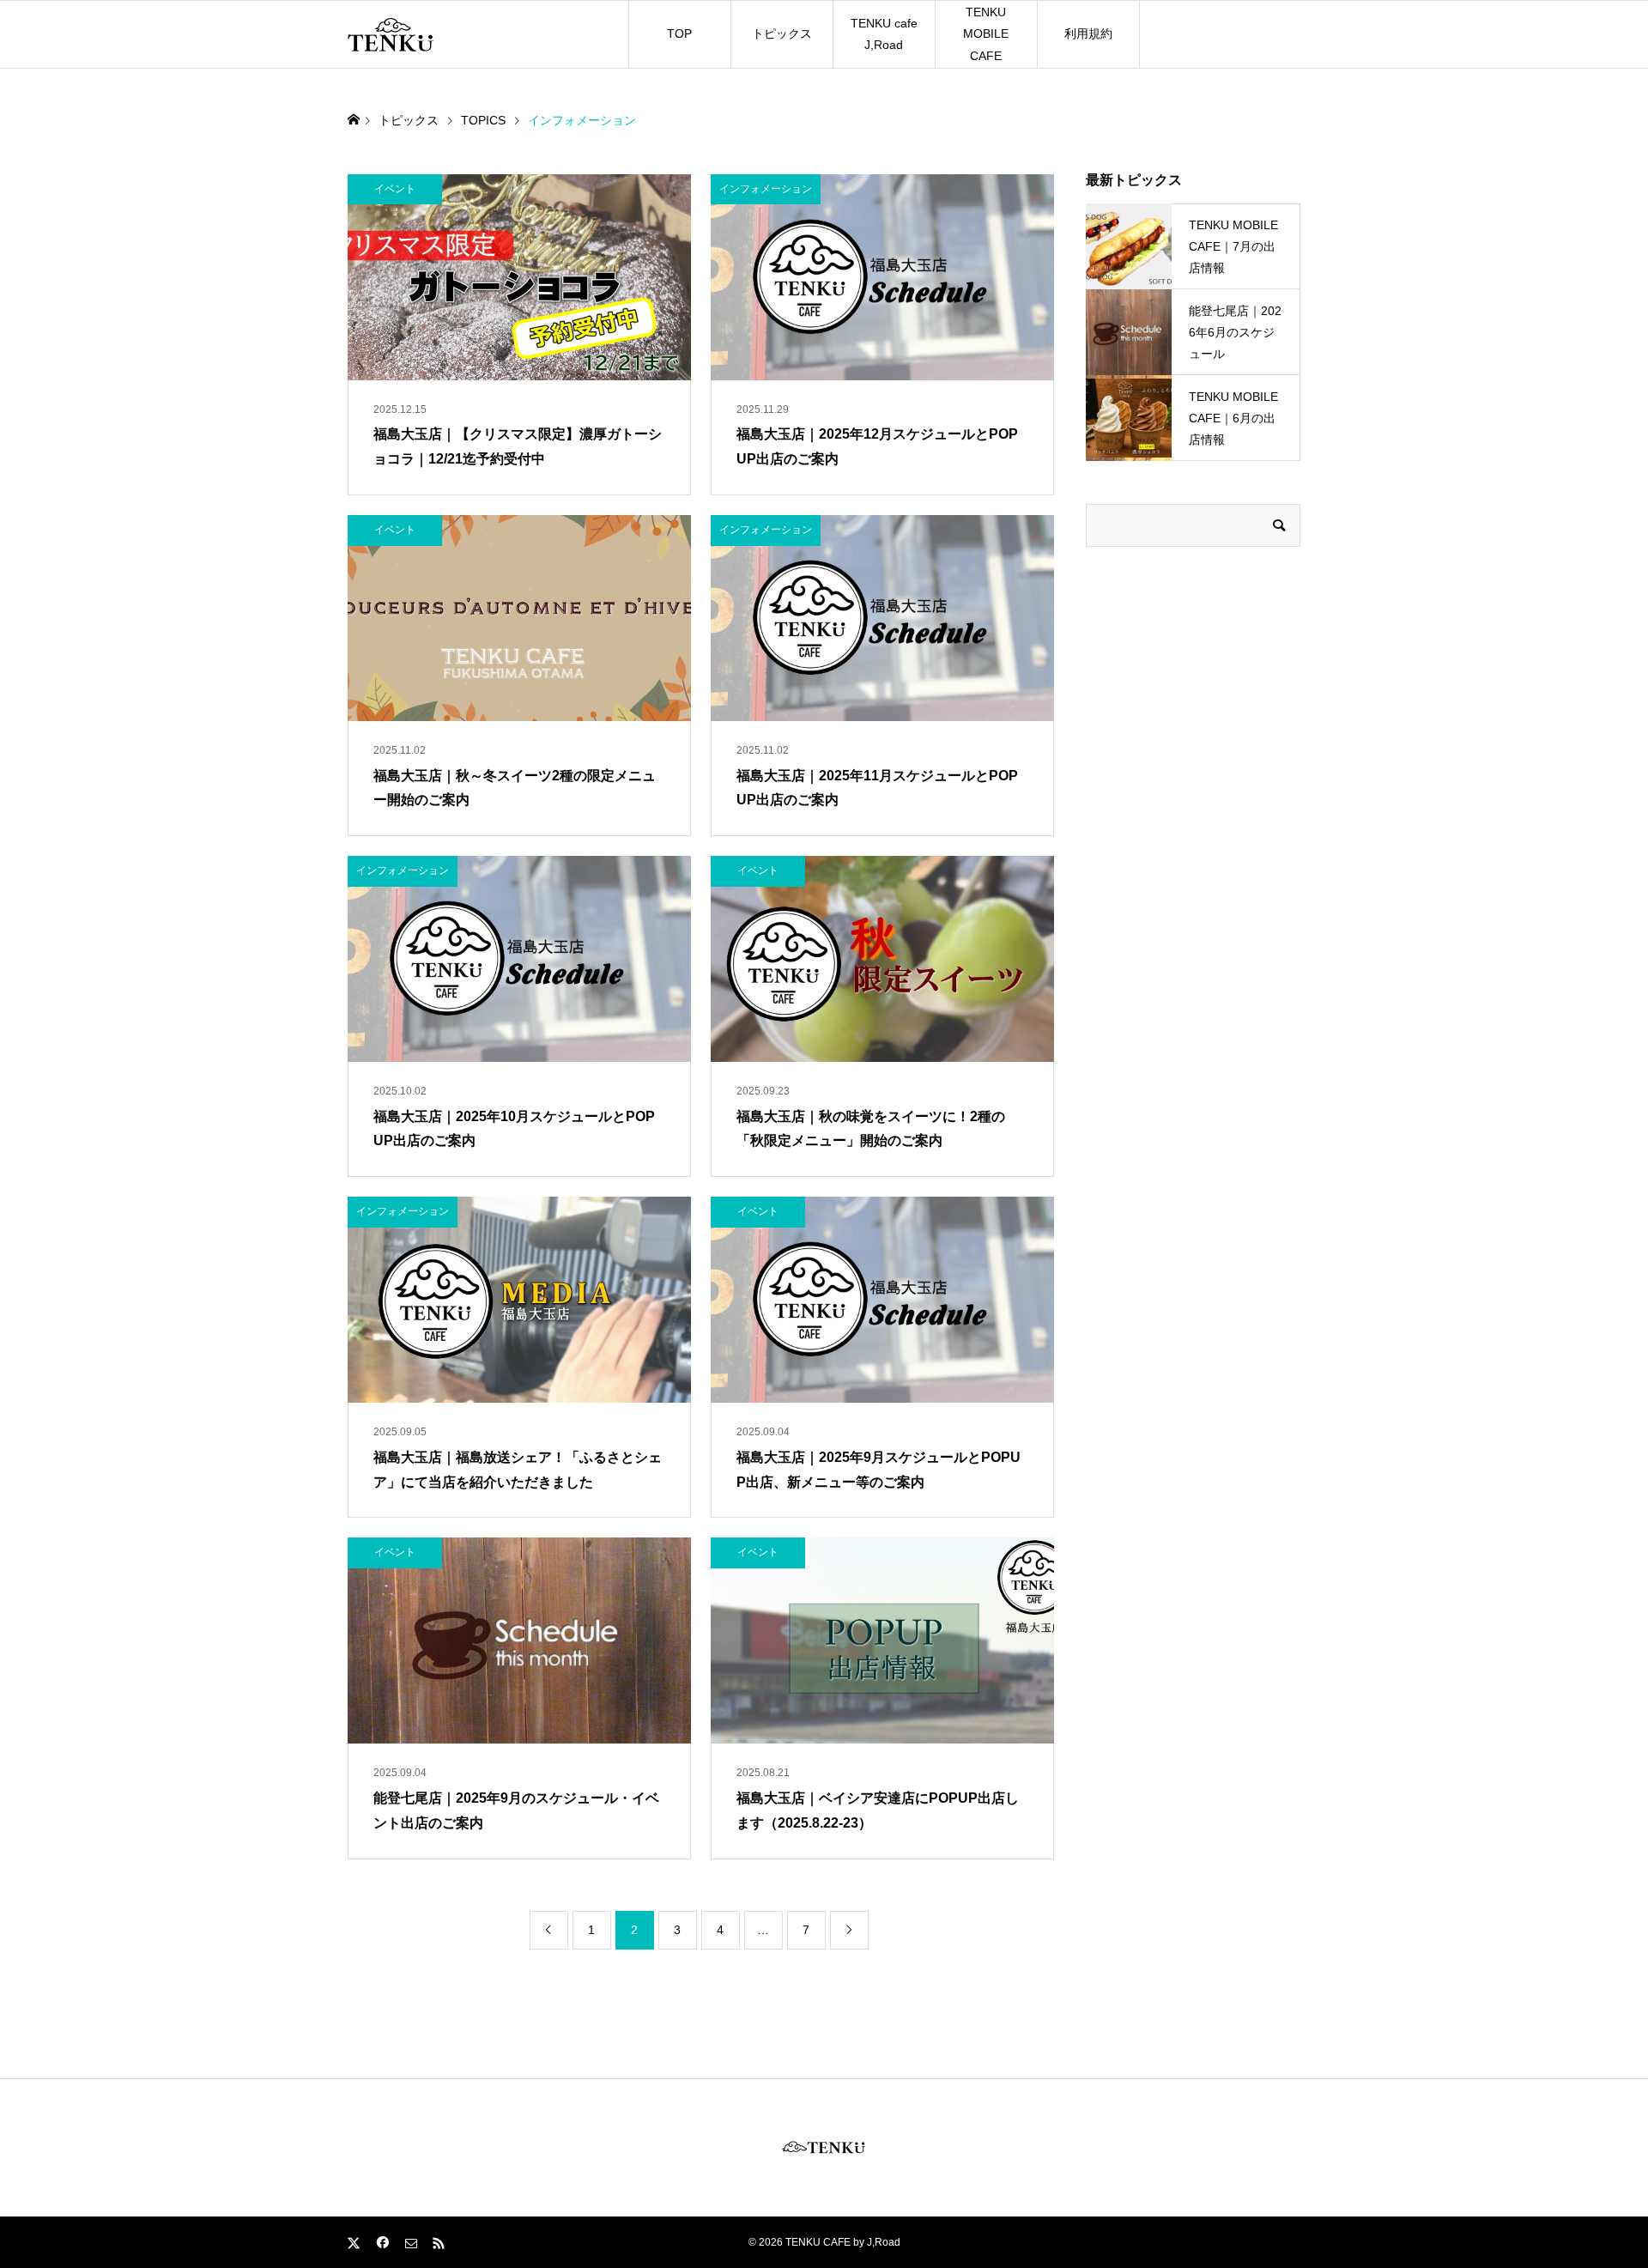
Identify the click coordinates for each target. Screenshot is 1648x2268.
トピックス (782, 33)
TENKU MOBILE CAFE (986, 33)
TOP (679, 33)
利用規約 (1088, 33)
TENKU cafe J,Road (884, 34)
